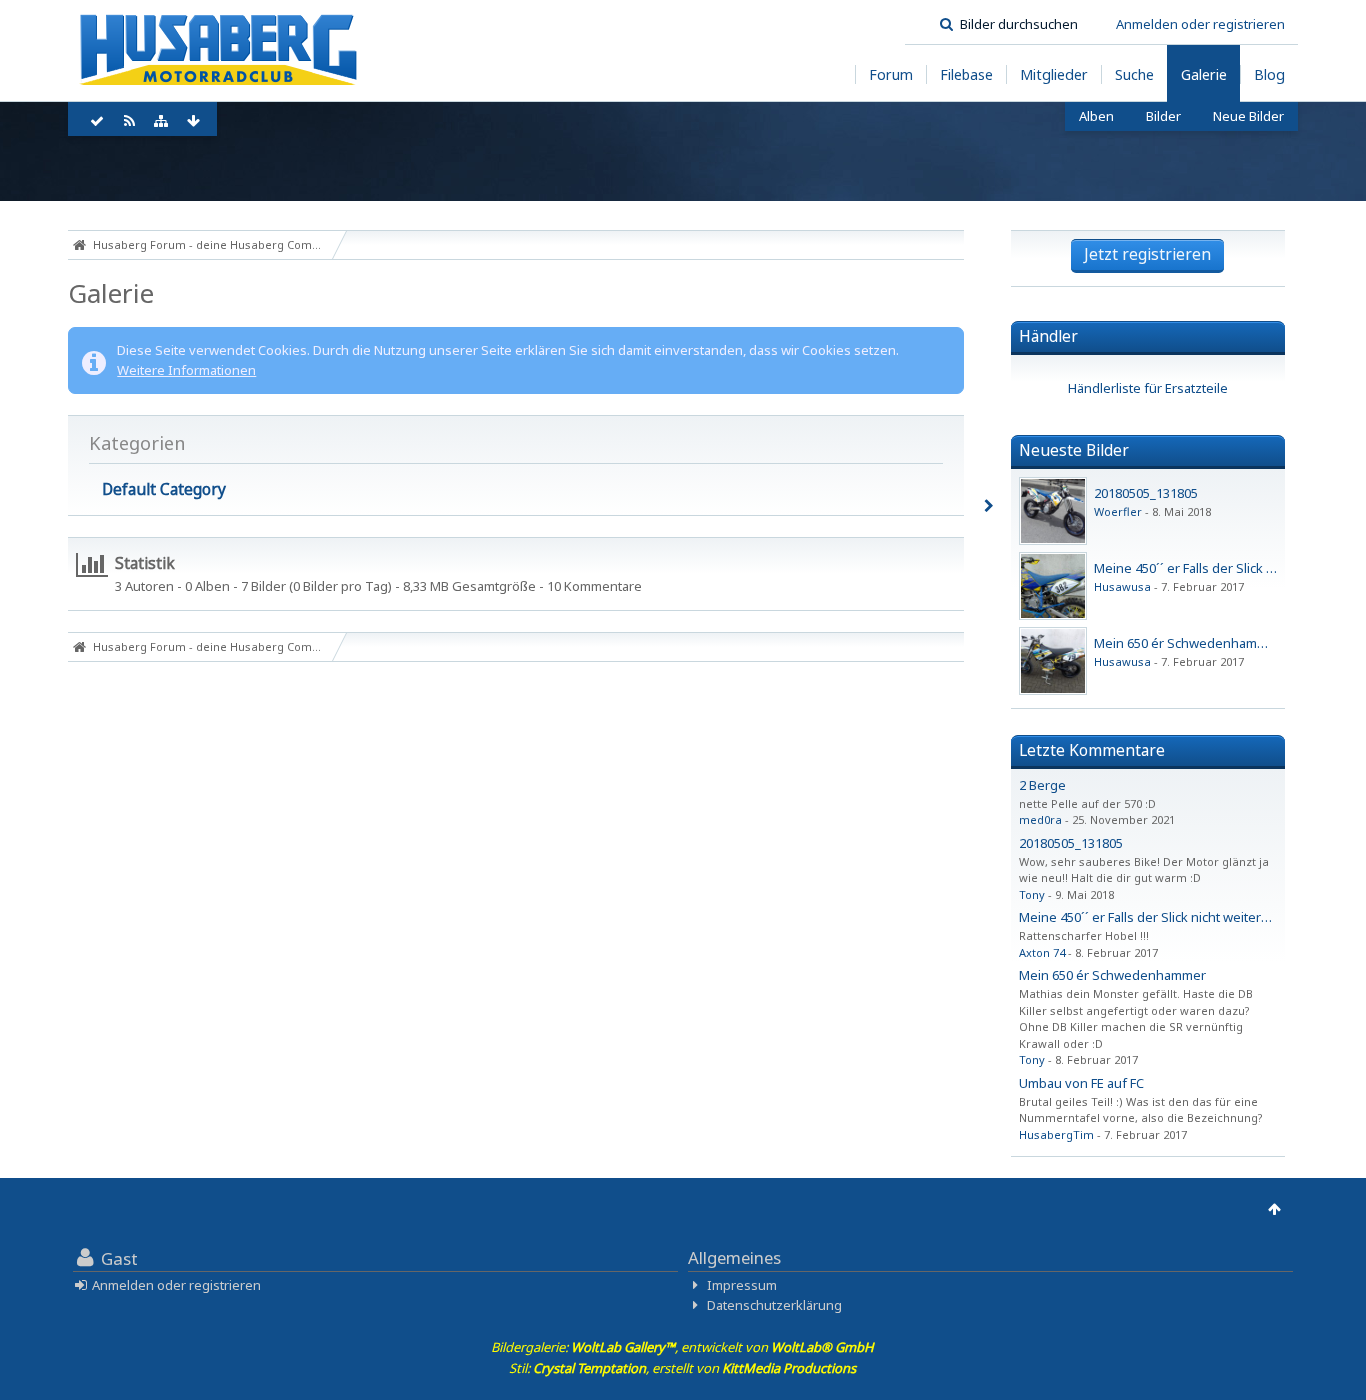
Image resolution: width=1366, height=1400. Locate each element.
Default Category (164, 489)
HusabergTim (1056, 1134)
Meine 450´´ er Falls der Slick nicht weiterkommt (1160, 917)
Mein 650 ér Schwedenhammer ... (1193, 643)
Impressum (742, 1285)
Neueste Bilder (1074, 450)
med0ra (1040, 819)
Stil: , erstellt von (682, 1368)
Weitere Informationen (186, 370)
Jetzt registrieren (1147, 254)
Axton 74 (1042, 952)
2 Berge (1042, 785)
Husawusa (1122, 586)
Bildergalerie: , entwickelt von (682, 1347)
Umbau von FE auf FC (1081, 1083)
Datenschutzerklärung (774, 1305)
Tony (1032, 894)
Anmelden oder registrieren (1200, 24)
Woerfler (1118, 511)
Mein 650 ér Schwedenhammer (1112, 975)
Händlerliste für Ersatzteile (1148, 388)
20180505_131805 (1146, 493)
